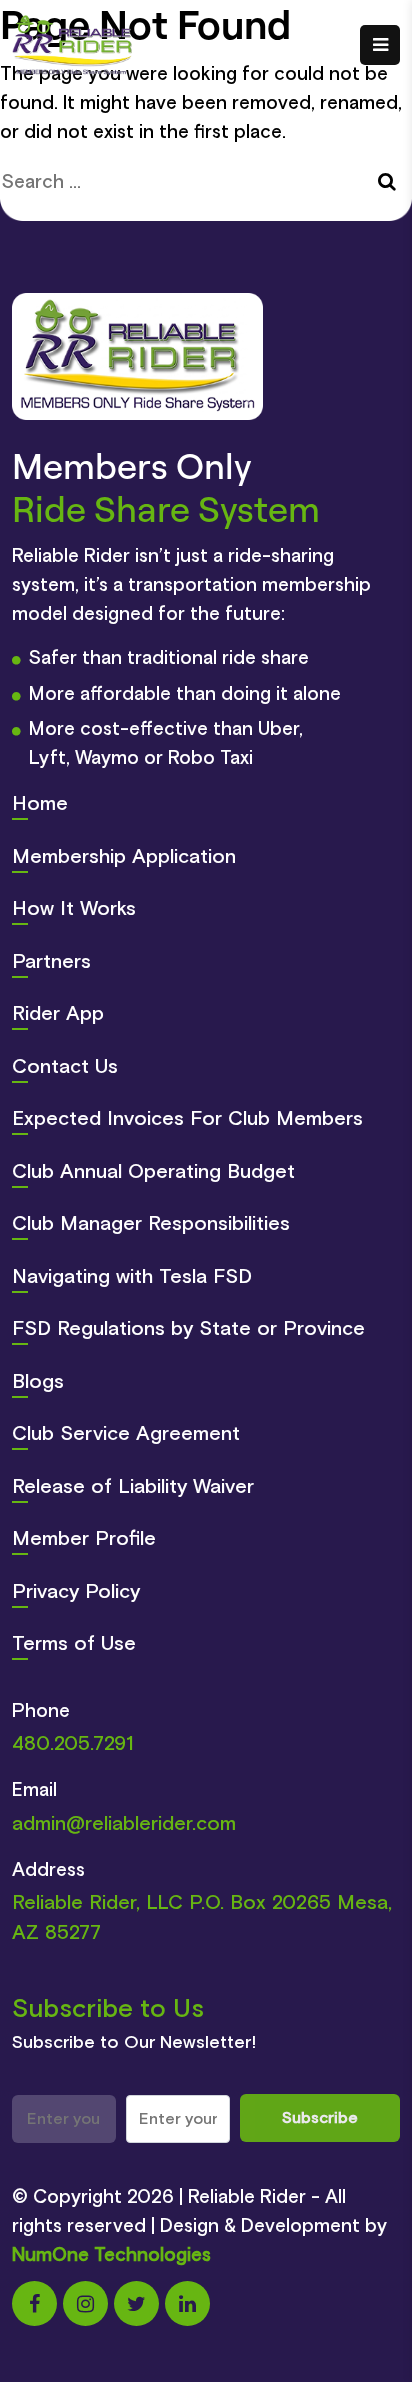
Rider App (58, 1014)
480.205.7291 (73, 1744)
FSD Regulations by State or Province (188, 1329)
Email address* (60, 2084)
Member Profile (84, 1539)
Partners (51, 962)
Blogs (38, 1382)
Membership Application (124, 857)
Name (144, 2084)
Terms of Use (74, 1644)
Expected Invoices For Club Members (187, 1119)
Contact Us (65, 1067)
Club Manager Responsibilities (151, 1224)
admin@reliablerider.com (124, 1824)
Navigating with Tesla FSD (132, 1277)
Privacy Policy (76, 1592)
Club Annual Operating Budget (153, 1172)
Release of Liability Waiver (133, 1487)
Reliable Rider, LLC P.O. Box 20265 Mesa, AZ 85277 (202, 1918)
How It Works (74, 909)
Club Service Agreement (126, 1434)
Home (40, 804)
